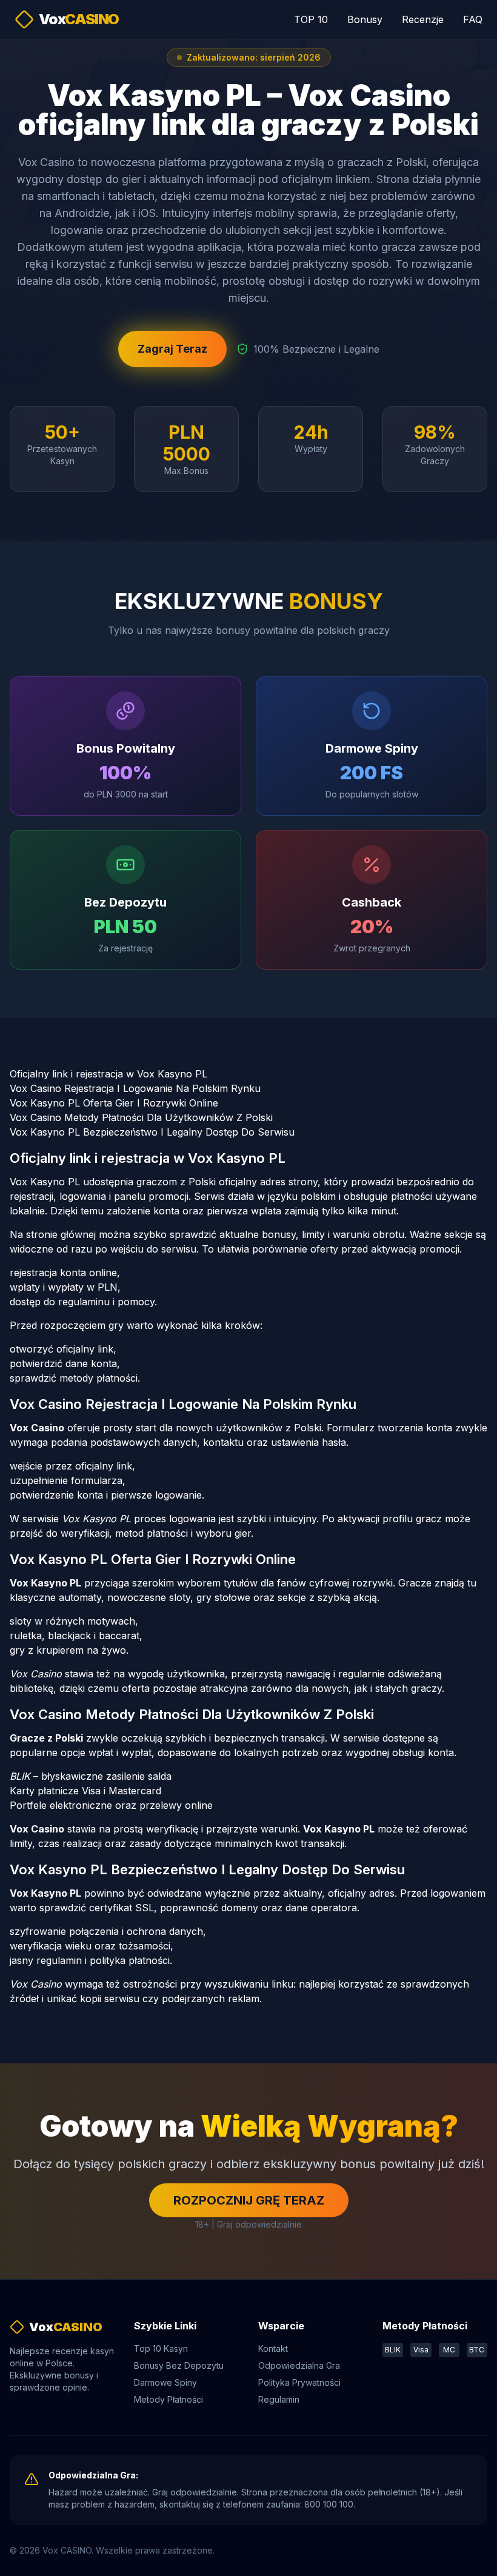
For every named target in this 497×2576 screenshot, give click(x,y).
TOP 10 (311, 19)
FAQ (473, 19)
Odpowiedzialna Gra (299, 2365)
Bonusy (365, 19)
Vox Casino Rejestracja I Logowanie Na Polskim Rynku (135, 1088)
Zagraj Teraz (172, 349)
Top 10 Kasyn (161, 2348)
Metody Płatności (168, 2399)
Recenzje (423, 19)
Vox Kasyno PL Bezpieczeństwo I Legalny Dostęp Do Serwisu (152, 1132)
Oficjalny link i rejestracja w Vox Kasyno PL (108, 1074)
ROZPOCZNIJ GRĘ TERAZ (249, 2200)
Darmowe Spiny (165, 2382)
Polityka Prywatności (299, 2382)
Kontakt (273, 2348)
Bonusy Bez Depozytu (179, 2365)
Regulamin (279, 2399)
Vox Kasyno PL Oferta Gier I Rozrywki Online (114, 1103)
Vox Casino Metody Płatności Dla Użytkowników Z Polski (141, 1117)
